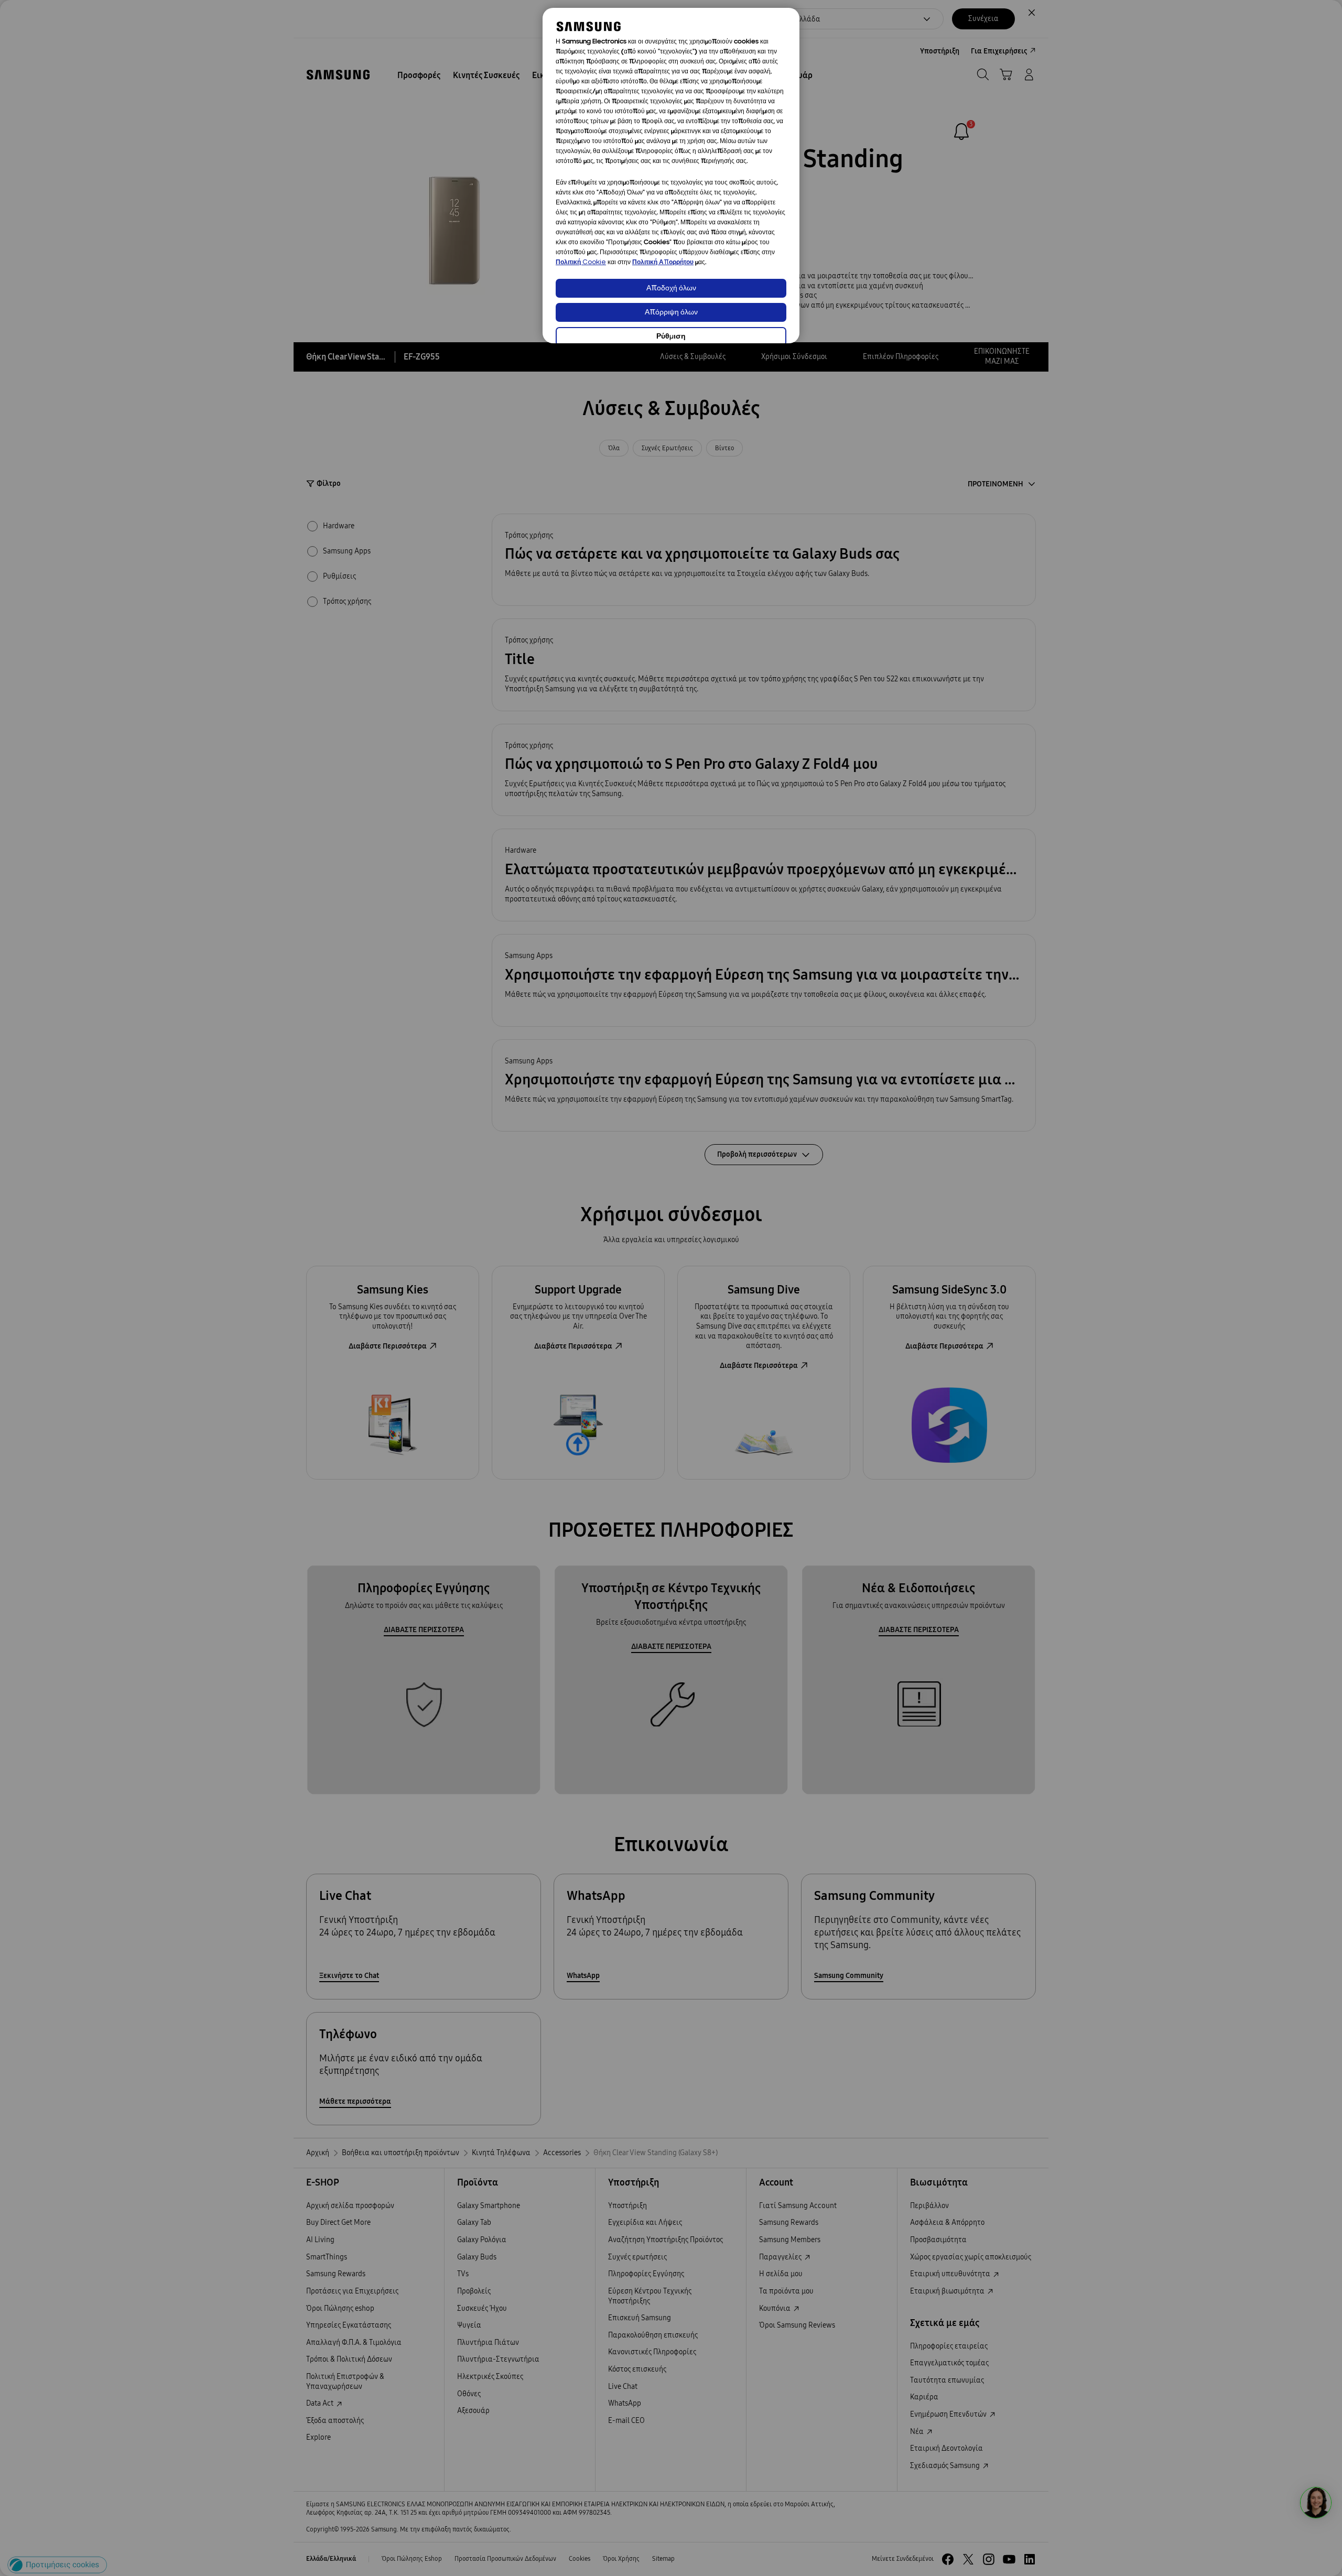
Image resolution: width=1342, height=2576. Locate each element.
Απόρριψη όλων (671, 313)
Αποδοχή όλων (671, 289)
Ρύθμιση (671, 337)
